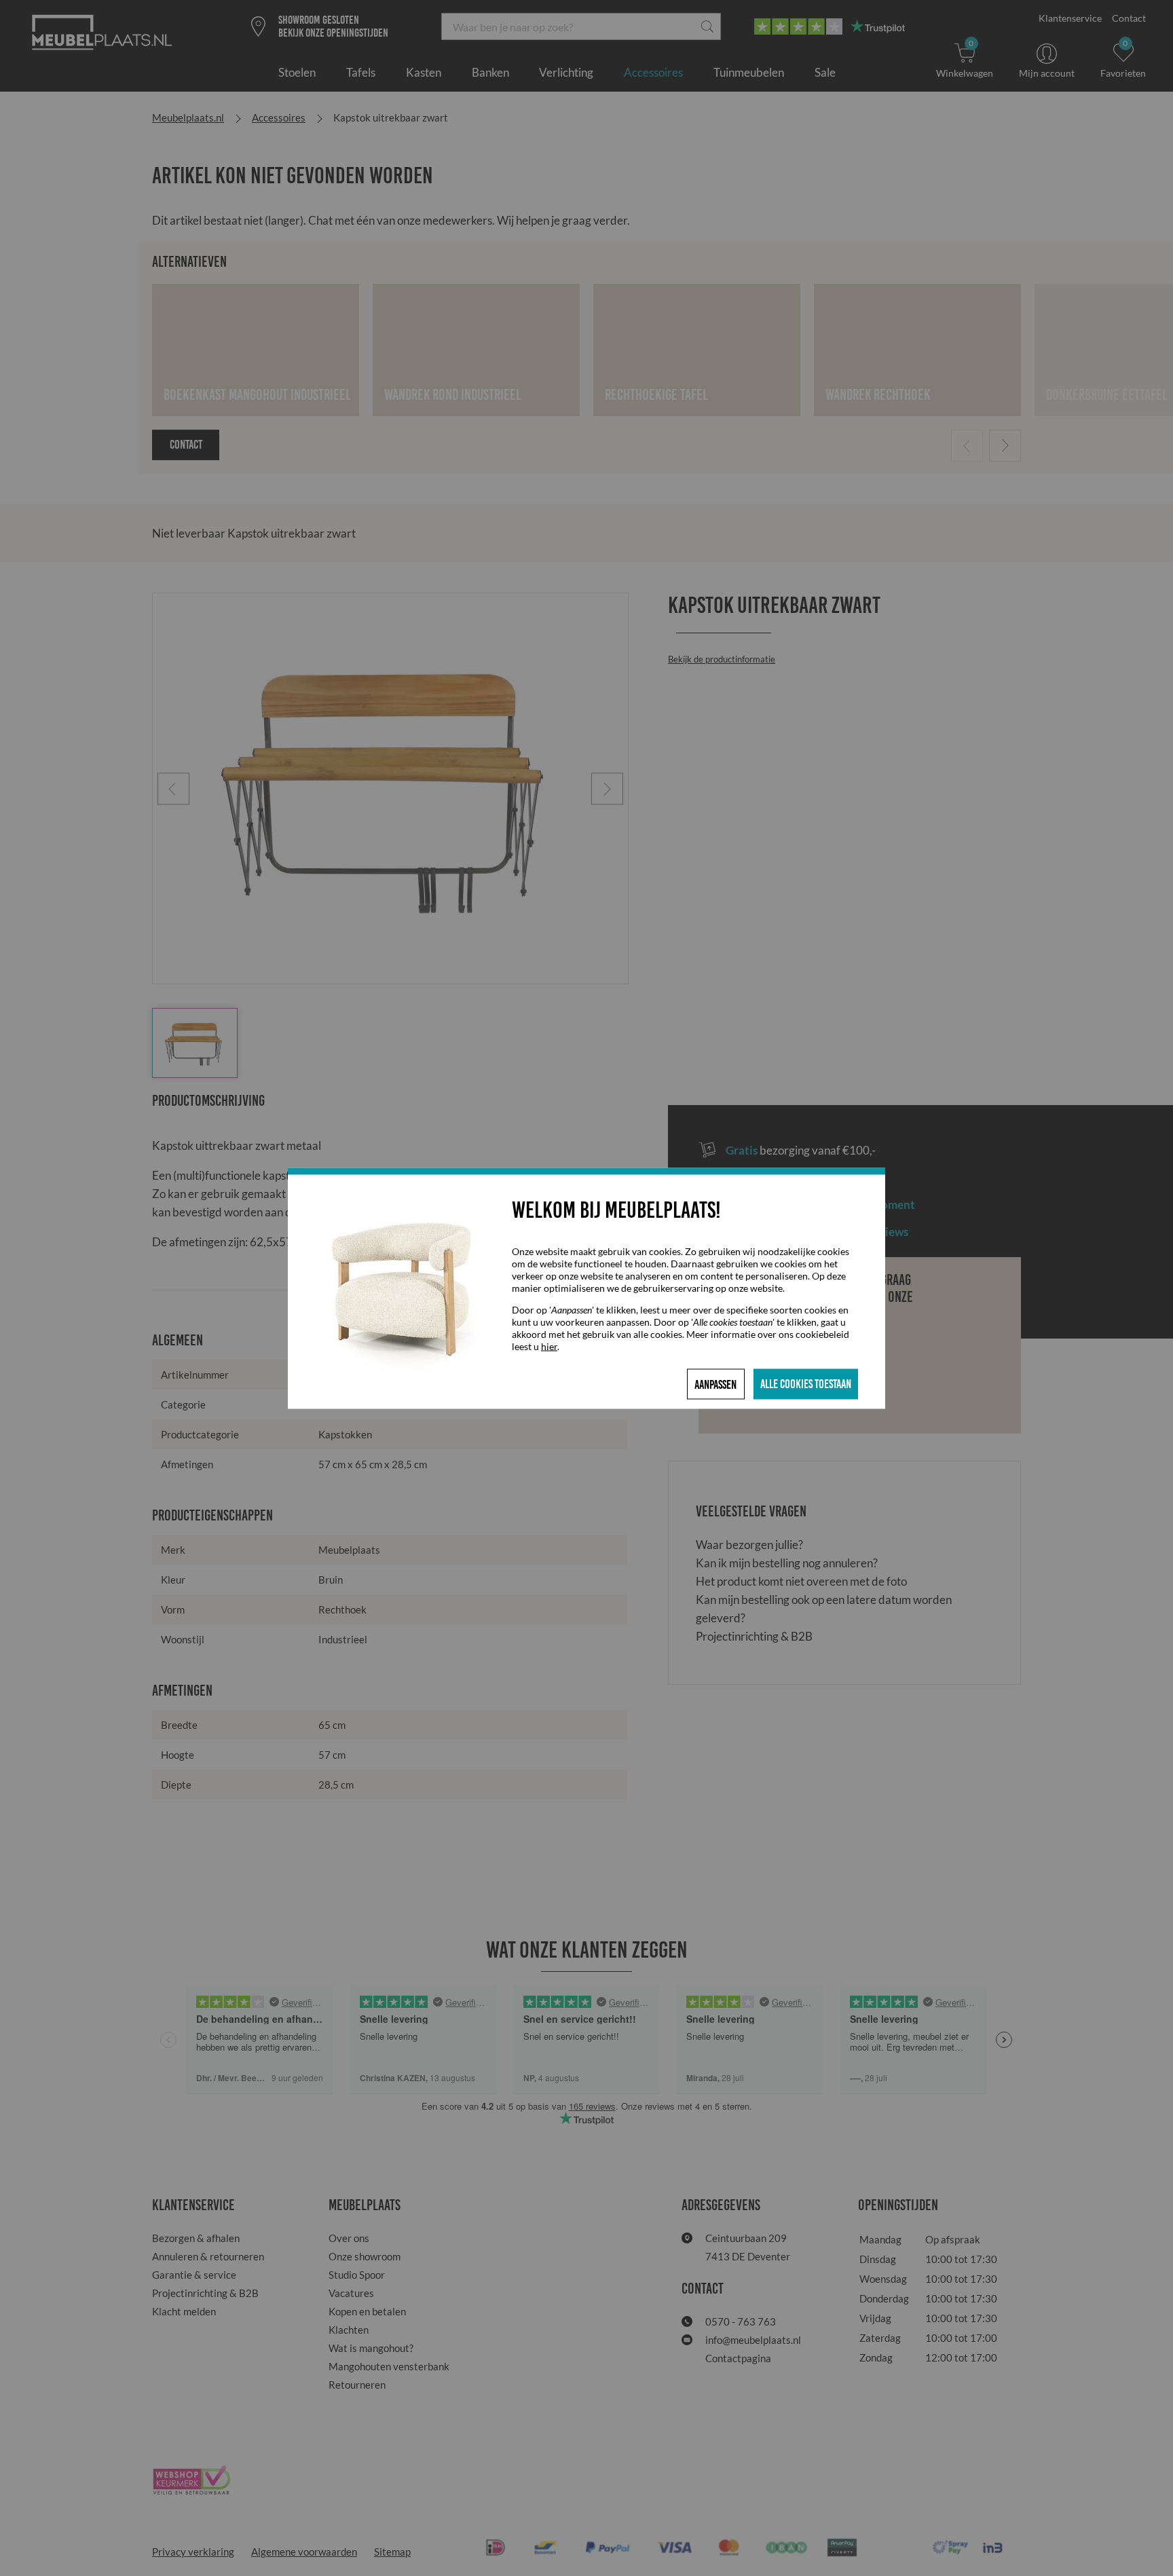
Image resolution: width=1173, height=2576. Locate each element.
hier (549, 1346)
